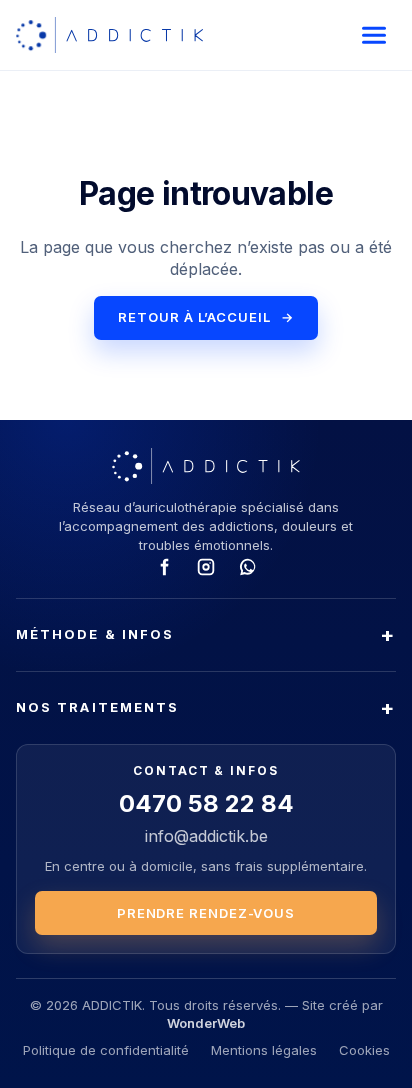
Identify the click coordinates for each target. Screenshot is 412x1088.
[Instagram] (206, 567)
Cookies (364, 1050)
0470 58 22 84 (206, 803)
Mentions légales (264, 1050)
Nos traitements (97, 707)
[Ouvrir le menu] (374, 35)
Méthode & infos (95, 634)
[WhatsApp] (248, 567)
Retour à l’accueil (205, 317)
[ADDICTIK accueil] (109, 35)
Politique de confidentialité (106, 1050)
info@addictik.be (206, 836)
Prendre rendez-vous (206, 913)
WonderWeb (206, 1023)
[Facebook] (164, 567)
